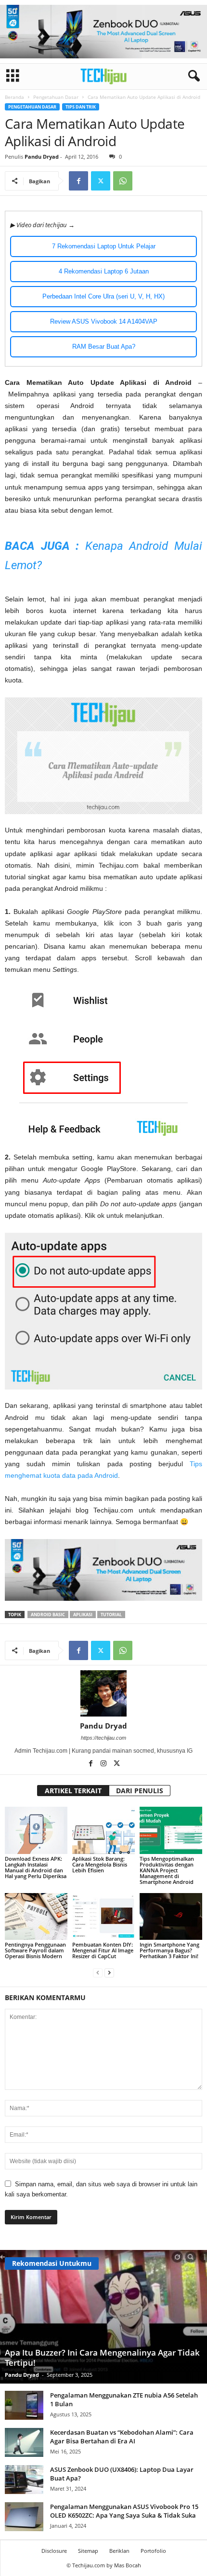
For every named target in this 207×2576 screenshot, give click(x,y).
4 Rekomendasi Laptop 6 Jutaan (104, 271)
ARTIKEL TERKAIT (73, 1791)
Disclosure (54, 2551)
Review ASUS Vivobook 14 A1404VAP (104, 321)
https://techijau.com (103, 1738)
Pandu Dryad (42, 157)
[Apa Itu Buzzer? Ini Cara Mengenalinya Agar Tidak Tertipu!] (103, 2317)
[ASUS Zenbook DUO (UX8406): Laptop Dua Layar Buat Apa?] (24, 2480)
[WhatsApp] (123, 181)
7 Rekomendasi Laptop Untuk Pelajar (104, 246)
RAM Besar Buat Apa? (104, 347)
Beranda (14, 97)
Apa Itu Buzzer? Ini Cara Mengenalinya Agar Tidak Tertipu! (102, 2358)
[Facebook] (78, 181)
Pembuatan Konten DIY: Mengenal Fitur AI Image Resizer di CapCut (103, 1950)
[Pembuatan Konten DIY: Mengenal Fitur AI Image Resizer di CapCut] (103, 1916)
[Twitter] (101, 181)
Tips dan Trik (81, 107)
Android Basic (48, 1615)
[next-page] (109, 1972)
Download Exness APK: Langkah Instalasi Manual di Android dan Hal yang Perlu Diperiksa (36, 1867)
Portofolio (153, 2551)
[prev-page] (98, 1972)
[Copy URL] (145, 181)
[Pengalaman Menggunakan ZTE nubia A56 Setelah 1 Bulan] (24, 2405)
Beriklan (119, 2551)
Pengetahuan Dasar (56, 97)
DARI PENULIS (140, 1791)
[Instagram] (104, 1764)
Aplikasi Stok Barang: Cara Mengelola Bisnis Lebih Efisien (100, 1864)
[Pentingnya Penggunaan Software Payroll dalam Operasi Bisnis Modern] (36, 1916)
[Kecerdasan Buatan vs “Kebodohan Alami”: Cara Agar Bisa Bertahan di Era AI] (24, 2442)
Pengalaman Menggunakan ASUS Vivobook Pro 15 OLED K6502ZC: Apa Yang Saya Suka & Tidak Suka (124, 2511)
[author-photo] (103, 1693)
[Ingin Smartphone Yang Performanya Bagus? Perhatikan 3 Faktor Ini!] (171, 1916)
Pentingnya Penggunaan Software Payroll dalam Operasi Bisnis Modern (35, 1950)
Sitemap (88, 2551)
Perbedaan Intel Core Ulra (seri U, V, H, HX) (103, 296)
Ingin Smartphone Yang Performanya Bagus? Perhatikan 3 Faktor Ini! (169, 1950)
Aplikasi (83, 1615)
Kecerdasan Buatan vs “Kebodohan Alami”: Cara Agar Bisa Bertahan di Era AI (122, 2437)
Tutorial (111, 1615)
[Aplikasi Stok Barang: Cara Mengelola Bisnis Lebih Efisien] (103, 1830)
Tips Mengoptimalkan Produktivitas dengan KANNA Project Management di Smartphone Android (167, 1870)
